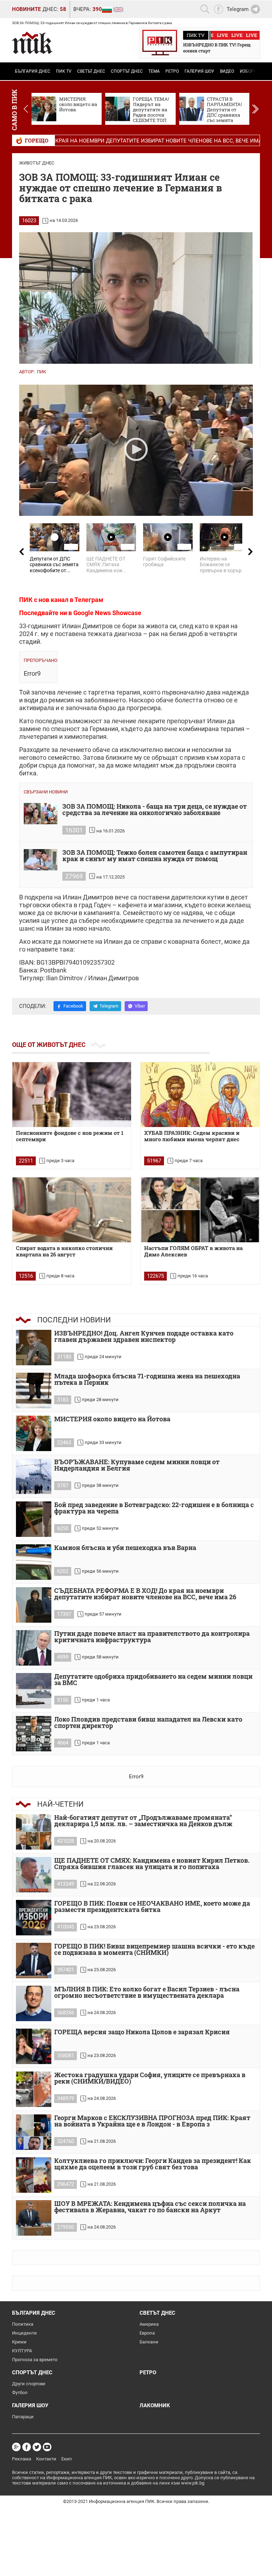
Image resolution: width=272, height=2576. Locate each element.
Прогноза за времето (35, 2360)
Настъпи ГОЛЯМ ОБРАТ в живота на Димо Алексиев (193, 1251)
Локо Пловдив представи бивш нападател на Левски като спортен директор (148, 1723)
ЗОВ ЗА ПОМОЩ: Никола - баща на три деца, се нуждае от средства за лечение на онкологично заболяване (155, 810)
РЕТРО (172, 71)
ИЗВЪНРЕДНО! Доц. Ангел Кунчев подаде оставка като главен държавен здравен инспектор (144, 1337)
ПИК (41, 372)
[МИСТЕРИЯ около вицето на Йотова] (34, 1433)
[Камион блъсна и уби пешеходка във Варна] (34, 1562)
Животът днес (37, 163)
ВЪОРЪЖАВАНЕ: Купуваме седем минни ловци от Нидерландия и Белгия (137, 1465)
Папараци (23, 2417)
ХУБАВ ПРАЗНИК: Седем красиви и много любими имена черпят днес (192, 1136)
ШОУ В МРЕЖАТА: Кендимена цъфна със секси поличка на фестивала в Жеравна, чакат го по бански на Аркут (150, 2207)
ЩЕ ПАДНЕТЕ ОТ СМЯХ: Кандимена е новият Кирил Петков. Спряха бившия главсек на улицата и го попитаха (152, 1864)
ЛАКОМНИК (155, 2405)
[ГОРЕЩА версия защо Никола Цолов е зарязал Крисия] (34, 2046)
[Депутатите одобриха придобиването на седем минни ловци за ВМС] (34, 1691)
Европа (147, 2333)
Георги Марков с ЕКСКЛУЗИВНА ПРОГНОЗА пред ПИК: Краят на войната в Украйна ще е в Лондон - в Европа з (152, 2121)
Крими (19, 2342)
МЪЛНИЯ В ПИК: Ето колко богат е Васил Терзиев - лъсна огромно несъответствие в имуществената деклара (147, 1993)
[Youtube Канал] (47, 2447)
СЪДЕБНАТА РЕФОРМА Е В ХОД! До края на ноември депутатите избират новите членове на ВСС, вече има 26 (145, 1594)
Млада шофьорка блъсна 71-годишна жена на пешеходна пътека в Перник (147, 1380)
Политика (23, 2324)
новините (26, 9)
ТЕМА (154, 71)
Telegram (109, 1006)
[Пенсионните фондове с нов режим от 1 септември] (72, 1095)
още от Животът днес (49, 1045)
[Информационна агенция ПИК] (32, 43)
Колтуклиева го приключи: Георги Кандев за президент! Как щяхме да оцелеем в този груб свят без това (153, 2164)
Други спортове (29, 2384)
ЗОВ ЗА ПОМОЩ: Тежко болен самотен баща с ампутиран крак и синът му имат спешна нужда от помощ (155, 856)
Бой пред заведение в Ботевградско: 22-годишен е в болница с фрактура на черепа (154, 1508)
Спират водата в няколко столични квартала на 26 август (64, 1251)
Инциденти (24, 2333)
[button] (255, 109)
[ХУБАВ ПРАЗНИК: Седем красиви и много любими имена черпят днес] (200, 1095)
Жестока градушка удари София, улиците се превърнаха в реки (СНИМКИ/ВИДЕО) (150, 2078)
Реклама (22, 2459)
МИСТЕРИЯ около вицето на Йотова (112, 1419)
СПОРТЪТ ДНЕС (127, 71)
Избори (248, 71)
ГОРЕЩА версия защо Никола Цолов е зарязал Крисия (142, 2032)
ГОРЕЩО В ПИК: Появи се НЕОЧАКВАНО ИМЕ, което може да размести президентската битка (152, 1907)
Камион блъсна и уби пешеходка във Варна (125, 1548)
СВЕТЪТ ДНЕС (91, 71)
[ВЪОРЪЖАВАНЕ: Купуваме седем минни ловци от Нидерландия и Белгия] (34, 1476)
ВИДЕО (227, 71)
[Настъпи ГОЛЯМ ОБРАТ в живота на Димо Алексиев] (200, 1210)
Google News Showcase (107, 613)
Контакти (46, 2459)
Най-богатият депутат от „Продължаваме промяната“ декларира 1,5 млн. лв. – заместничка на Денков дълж (143, 1821)
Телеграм (89, 600)
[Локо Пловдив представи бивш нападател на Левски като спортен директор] (34, 1734)
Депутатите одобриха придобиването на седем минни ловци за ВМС (153, 1680)
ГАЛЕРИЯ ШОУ (199, 71)
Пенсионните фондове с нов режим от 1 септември (70, 1136)
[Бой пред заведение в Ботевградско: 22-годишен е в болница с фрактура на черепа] (34, 1519)
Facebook (73, 1006)
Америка (149, 2324)
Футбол (20, 2393)
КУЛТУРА (22, 2351)
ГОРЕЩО (37, 140)
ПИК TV (64, 71)
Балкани (149, 2342)
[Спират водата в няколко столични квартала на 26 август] (72, 1210)
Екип (67, 2459)
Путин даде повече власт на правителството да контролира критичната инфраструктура (152, 1637)
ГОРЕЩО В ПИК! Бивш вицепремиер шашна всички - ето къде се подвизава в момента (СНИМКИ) (154, 1950)
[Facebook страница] (27, 2447)
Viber (140, 1006)
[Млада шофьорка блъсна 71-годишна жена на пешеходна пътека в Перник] (34, 1390)
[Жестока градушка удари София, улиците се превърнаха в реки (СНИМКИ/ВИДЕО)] (34, 2089)
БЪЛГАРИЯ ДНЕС (33, 71)
